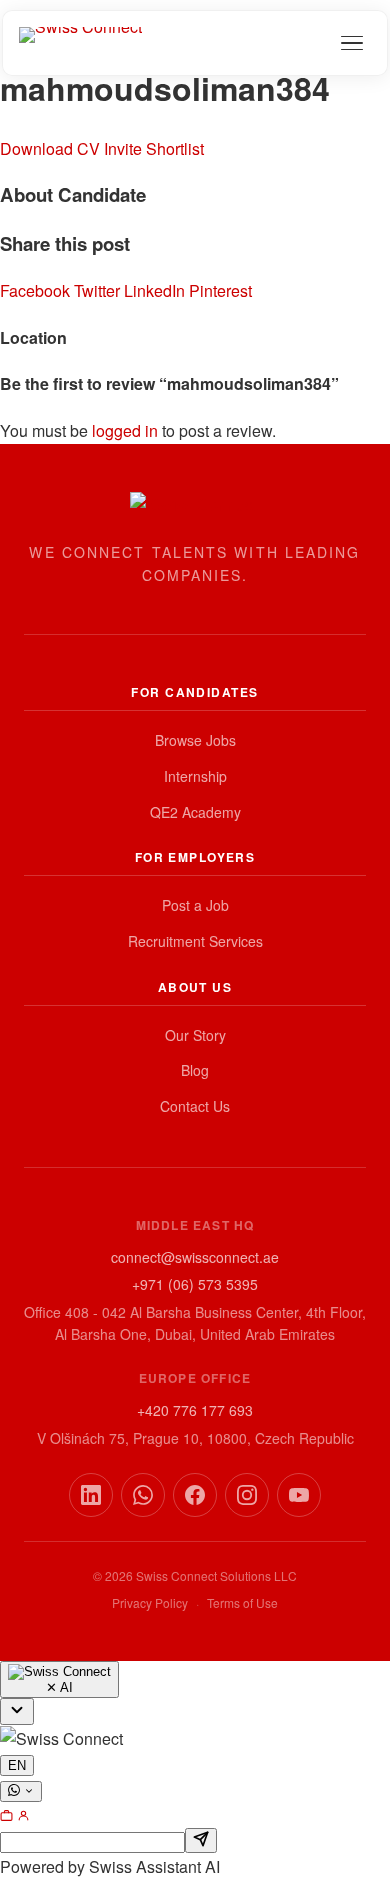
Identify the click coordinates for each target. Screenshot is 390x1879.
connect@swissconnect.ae (195, 1257)
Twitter (99, 290)
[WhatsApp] (143, 1495)
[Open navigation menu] (352, 43)
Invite (123, 148)
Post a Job (195, 905)
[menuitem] (8, 1815)
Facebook (37, 290)
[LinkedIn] (91, 1495)
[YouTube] (299, 1495)
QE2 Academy (195, 812)
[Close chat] (17, 1711)
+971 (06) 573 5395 (195, 1284)
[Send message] (201, 1840)
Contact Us (195, 1106)
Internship (195, 776)
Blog (195, 1070)
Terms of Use (242, 1602)
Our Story (195, 1035)
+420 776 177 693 (195, 1410)
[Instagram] (247, 1495)
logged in (125, 430)
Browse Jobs (195, 740)
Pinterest (220, 290)
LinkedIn (156, 290)
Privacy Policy (150, 1602)
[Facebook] (195, 1495)
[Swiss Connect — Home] (80, 43)
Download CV (50, 148)
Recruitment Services (195, 941)
